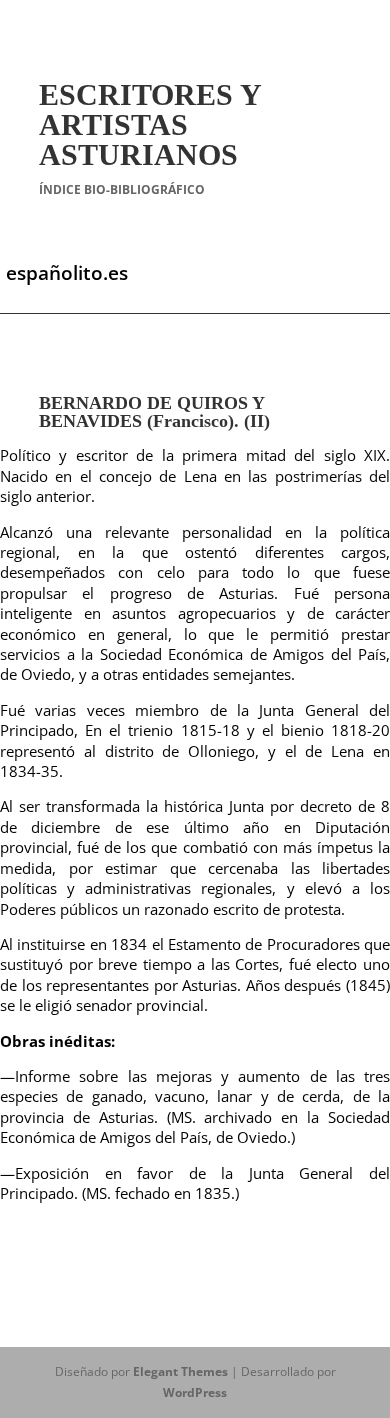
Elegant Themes (180, 1371)
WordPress (195, 1392)
